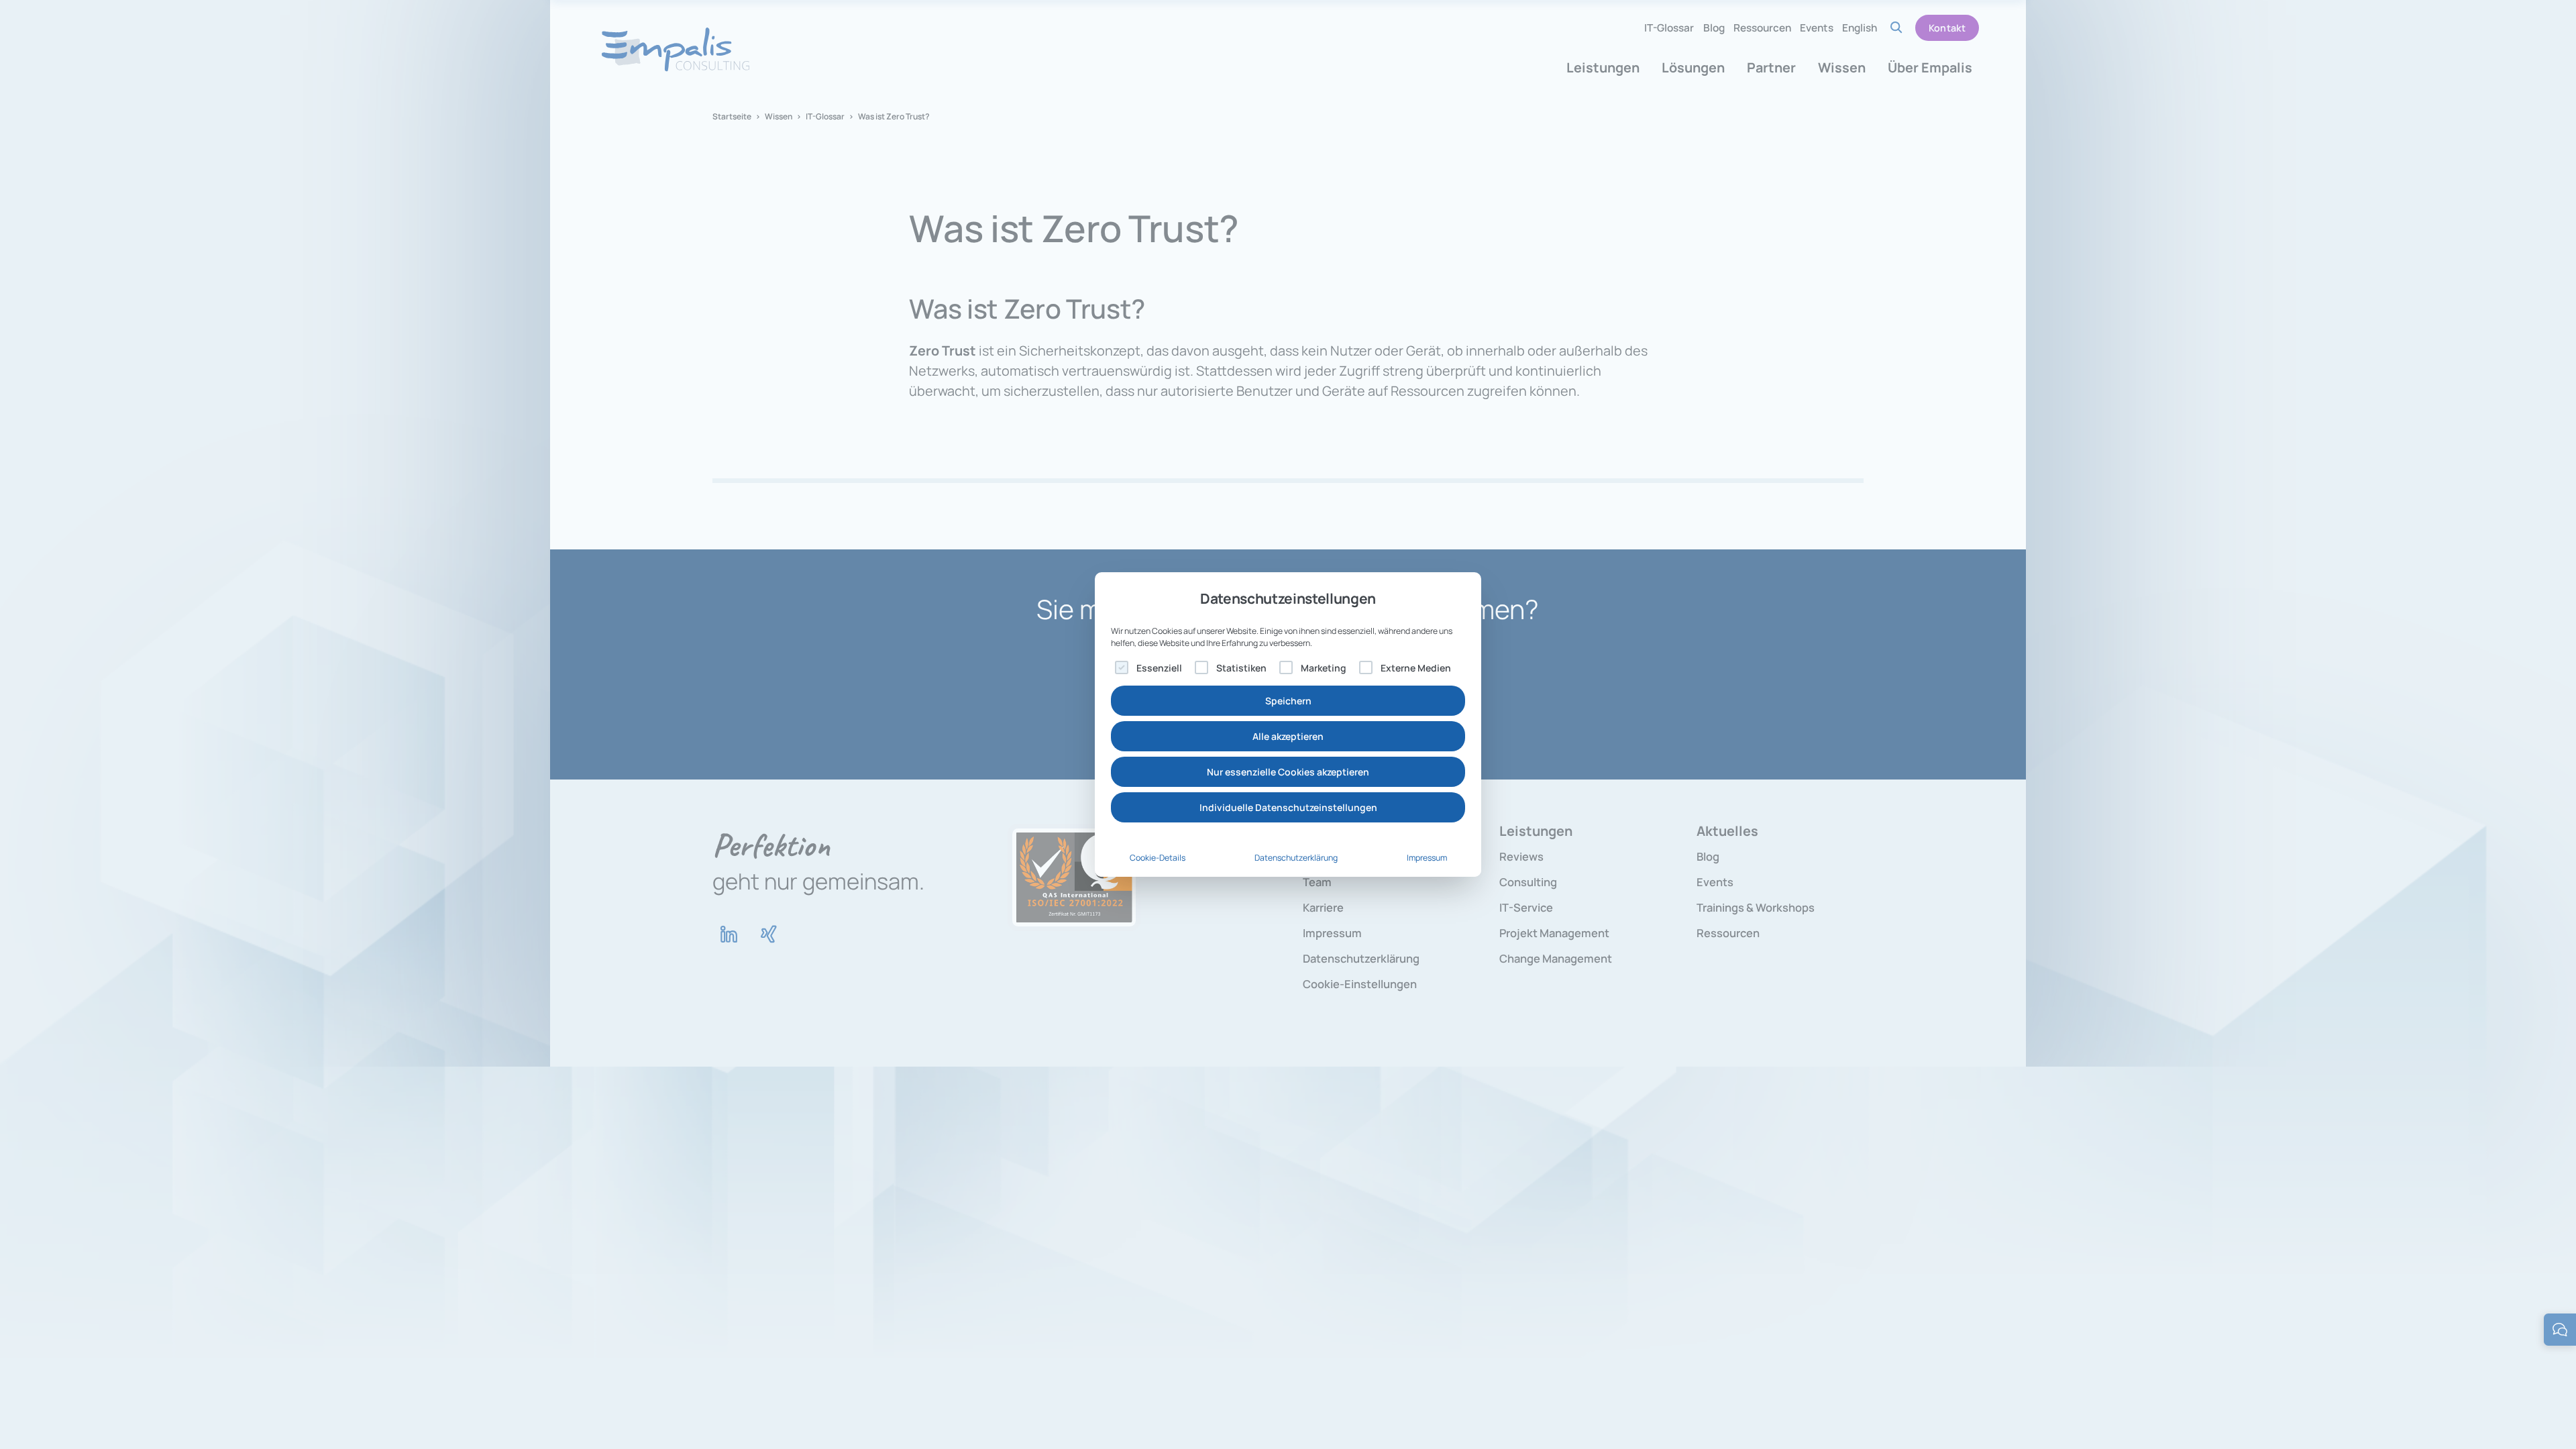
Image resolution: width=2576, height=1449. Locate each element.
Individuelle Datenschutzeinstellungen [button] (1288, 807)
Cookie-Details (1158, 858)
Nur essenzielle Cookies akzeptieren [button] (1288, 772)
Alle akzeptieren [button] (1288, 736)
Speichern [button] (1288, 701)
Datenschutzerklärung (1296, 858)
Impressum (1427, 858)
